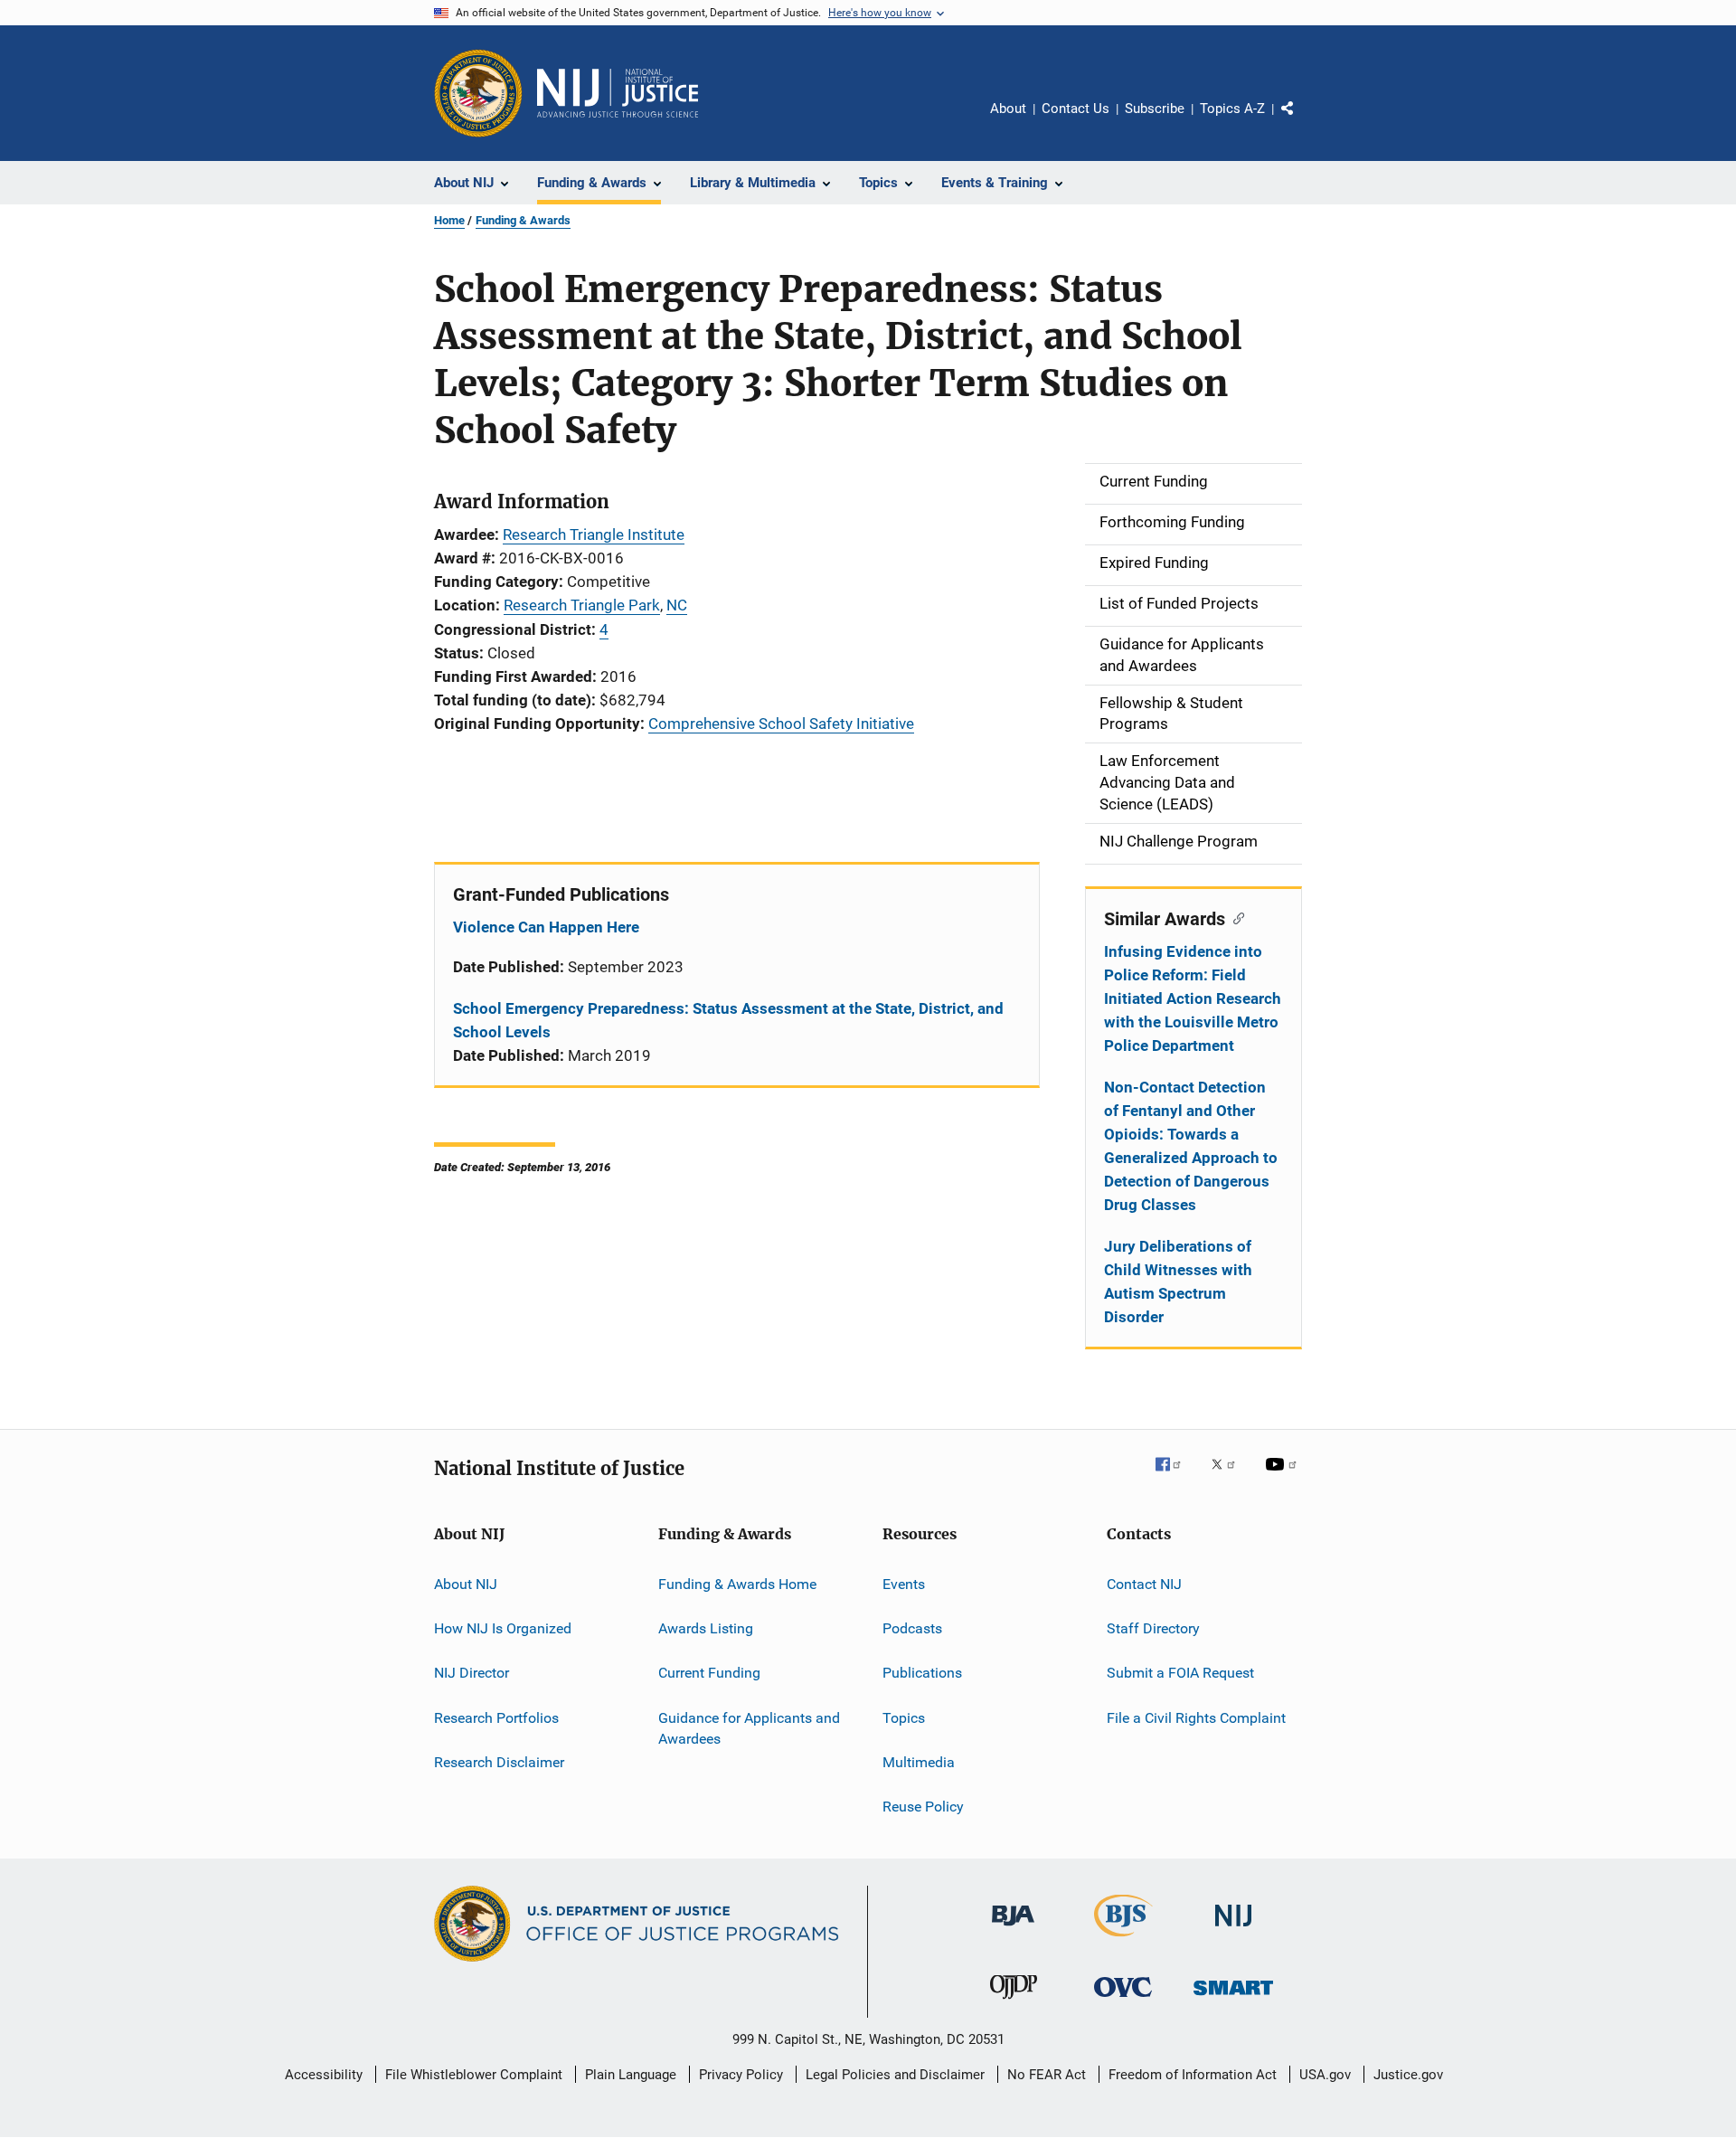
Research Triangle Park (582, 605)
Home (449, 220)
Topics (904, 1717)
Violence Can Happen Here (546, 927)
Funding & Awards (523, 220)
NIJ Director (472, 1673)
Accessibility (324, 2075)
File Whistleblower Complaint (474, 2075)
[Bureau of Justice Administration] (1013, 1929)
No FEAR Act (1047, 2075)
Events (904, 1583)
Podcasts (912, 1628)
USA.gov (1325, 2075)
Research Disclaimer (499, 1762)
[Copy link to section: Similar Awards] (1235, 917)
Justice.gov (1408, 2075)
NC (677, 605)
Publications (922, 1673)
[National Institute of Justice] (1233, 1930)
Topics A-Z (1232, 109)
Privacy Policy (741, 2075)
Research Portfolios (496, 1717)
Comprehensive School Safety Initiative (781, 724)
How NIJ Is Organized (503, 1628)
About (1008, 109)
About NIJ (466, 1583)
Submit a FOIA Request (1180, 1673)
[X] (1230, 1477)
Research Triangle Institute (594, 534)
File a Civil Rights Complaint (1196, 1717)
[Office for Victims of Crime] (1123, 2000)
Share (1302, 121)
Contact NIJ (1144, 1583)
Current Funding (709, 1673)
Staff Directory (1153, 1628)
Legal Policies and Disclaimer (895, 2075)
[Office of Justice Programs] (478, 93)
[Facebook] (1175, 1477)
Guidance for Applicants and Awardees (749, 1728)
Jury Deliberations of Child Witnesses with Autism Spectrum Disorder (1178, 1282)
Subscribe (1155, 109)
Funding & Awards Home (737, 1583)
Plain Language (631, 2075)
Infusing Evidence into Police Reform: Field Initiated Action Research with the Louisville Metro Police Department (1193, 998)
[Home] (618, 93)
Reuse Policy (923, 1807)
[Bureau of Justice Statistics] (1123, 1940)
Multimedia (919, 1762)
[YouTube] (1284, 1477)
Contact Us (1076, 109)
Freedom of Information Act (1193, 2075)
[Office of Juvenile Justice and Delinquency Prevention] (1014, 2002)
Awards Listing (706, 1628)
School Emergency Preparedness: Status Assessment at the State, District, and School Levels (728, 1020)
